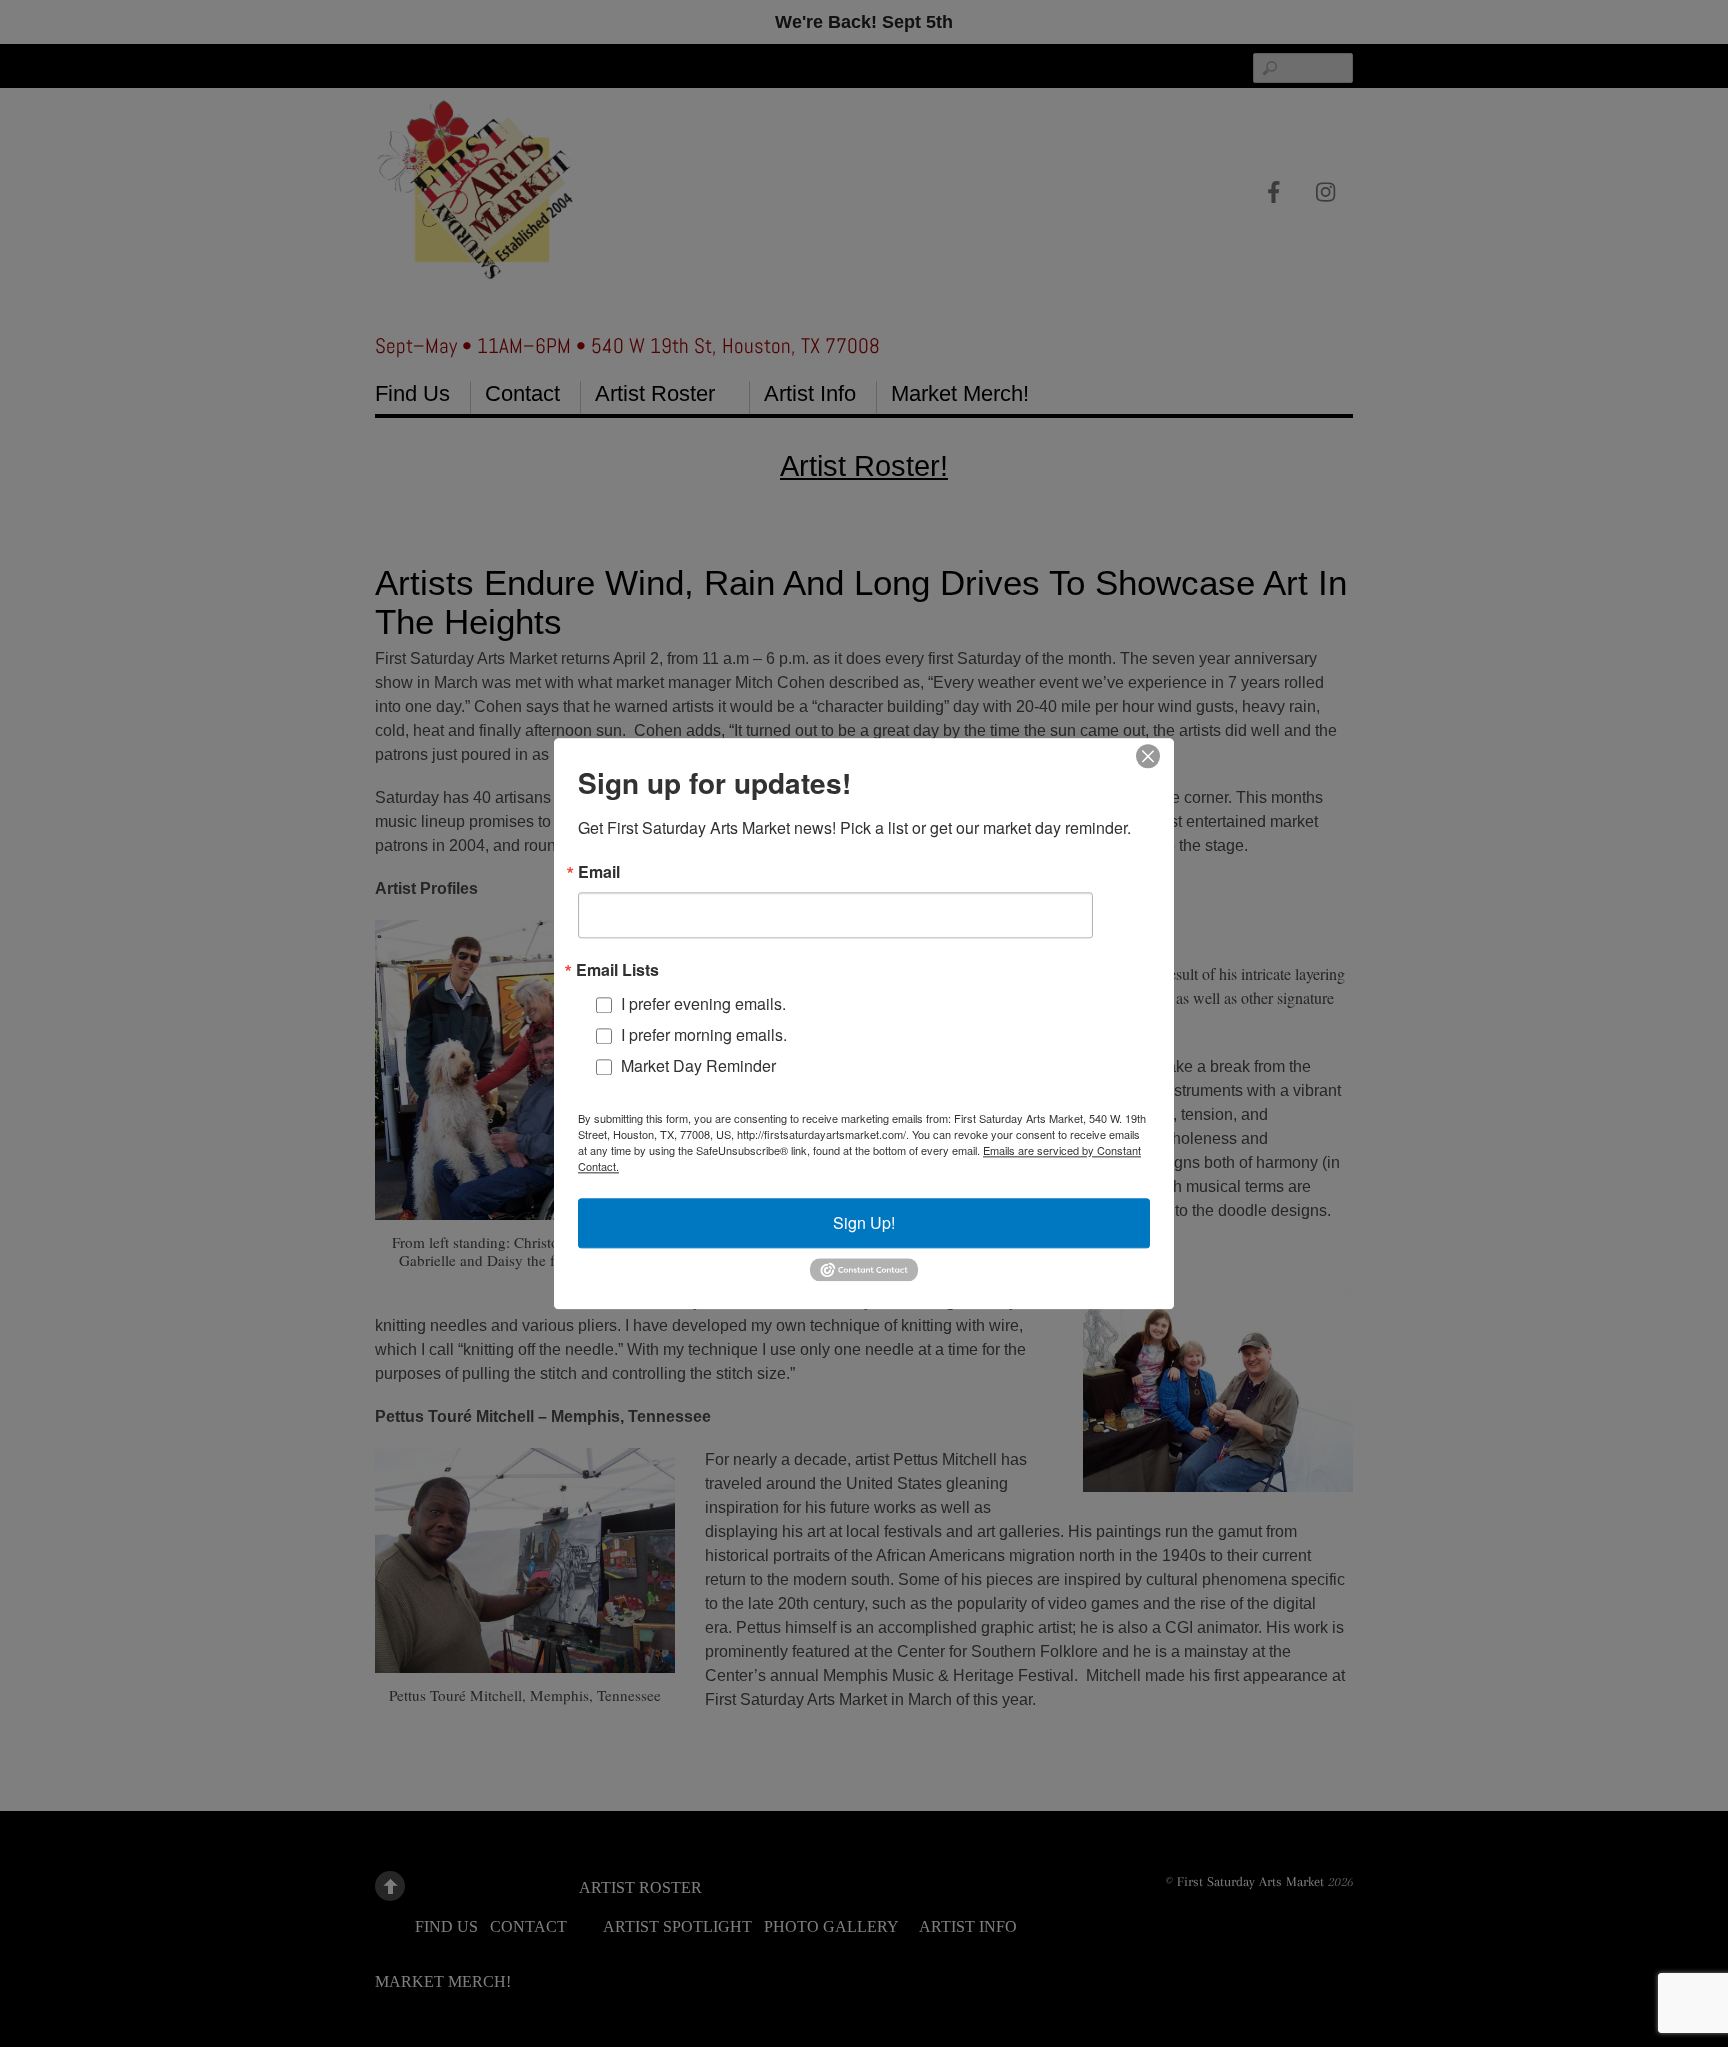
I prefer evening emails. (703, 1003)
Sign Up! (864, 1222)
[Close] (1148, 756)
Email (599, 872)
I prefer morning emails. (704, 1034)
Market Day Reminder (698, 1065)
